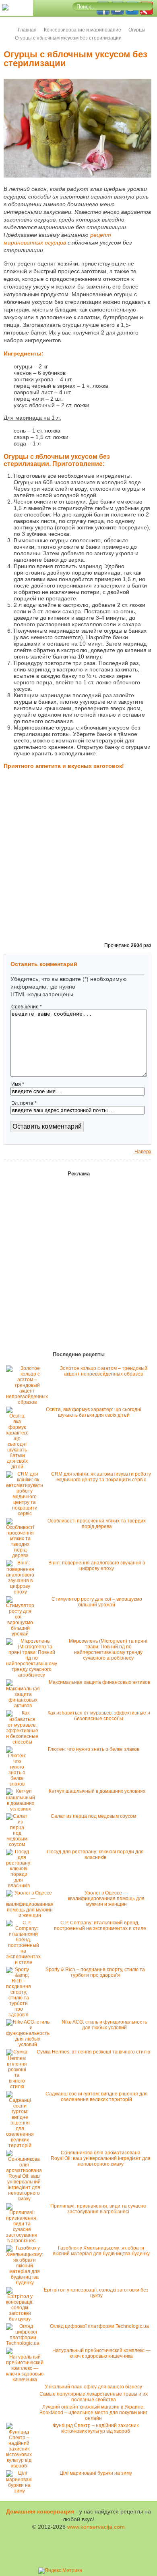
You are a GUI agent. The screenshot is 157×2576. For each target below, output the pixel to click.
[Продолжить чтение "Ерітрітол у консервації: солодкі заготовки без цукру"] (22, 2319)
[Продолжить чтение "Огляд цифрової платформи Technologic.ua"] (25, 2343)
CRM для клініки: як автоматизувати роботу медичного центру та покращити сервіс (101, 1477)
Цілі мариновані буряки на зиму (96, 2473)
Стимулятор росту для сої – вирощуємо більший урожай (97, 1602)
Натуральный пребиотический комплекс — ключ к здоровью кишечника (101, 2353)
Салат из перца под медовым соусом (93, 1816)
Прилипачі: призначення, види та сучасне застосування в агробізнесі (98, 2209)
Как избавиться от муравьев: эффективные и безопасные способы (99, 1716)
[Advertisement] (78, 857)
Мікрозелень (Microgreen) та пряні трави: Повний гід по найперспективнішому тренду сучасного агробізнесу (108, 1650)
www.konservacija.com (96, 2527)
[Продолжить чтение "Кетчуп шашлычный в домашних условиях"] (23, 1809)
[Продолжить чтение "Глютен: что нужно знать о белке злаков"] (19, 1784)
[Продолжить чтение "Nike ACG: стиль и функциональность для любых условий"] (30, 2045)
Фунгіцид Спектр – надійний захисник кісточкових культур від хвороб (96, 2428)
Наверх (143, 1152)
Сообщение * (27, 1007)
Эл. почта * (24, 1103)
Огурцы (137, 30)
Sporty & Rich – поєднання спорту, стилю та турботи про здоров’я (95, 1972)
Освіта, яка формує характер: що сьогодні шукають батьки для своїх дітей (94, 1412)
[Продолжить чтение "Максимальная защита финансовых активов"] (25, 1706)
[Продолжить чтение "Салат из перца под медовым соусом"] (19, 1844)
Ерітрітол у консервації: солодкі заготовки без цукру (96, 2293)
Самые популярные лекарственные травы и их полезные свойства (94, 2397)
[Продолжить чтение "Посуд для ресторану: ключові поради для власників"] (21, 1886)
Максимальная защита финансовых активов (99, 1682)
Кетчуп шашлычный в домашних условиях (97, 1791)
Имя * (18, 1084)
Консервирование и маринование (83, 30)
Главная (27, 30)
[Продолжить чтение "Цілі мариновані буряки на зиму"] (21, 2491)
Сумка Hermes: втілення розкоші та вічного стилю (93, 2052)
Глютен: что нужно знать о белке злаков (94, 1749)
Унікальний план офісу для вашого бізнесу (93, 2387)
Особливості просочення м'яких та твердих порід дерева (97, 1524)
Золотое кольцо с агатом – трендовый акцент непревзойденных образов (104, 1371)
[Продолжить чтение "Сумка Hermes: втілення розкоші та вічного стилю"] (19, 2087)
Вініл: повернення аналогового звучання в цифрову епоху (97, 1566)
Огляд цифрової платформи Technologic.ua (99, 2326)
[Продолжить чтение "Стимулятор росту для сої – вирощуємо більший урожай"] (22, 1634)
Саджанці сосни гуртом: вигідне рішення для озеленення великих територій (97, 2097)
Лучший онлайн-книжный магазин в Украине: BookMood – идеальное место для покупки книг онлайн (93, 2413)
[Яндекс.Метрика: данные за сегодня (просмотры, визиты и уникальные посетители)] (60, 2571)
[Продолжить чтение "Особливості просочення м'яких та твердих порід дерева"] (22, 1556)
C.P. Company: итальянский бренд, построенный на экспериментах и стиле (100, 1926)
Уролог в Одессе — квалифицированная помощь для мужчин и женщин (106, 1899)
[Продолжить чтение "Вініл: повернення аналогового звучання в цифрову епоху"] (22, 1592)
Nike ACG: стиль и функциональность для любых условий (104, 2025)
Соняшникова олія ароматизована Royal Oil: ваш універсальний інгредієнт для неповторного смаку (101, 2158)
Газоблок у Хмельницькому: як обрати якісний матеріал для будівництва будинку (101, 2251)
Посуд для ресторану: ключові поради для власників (95, 1855)
